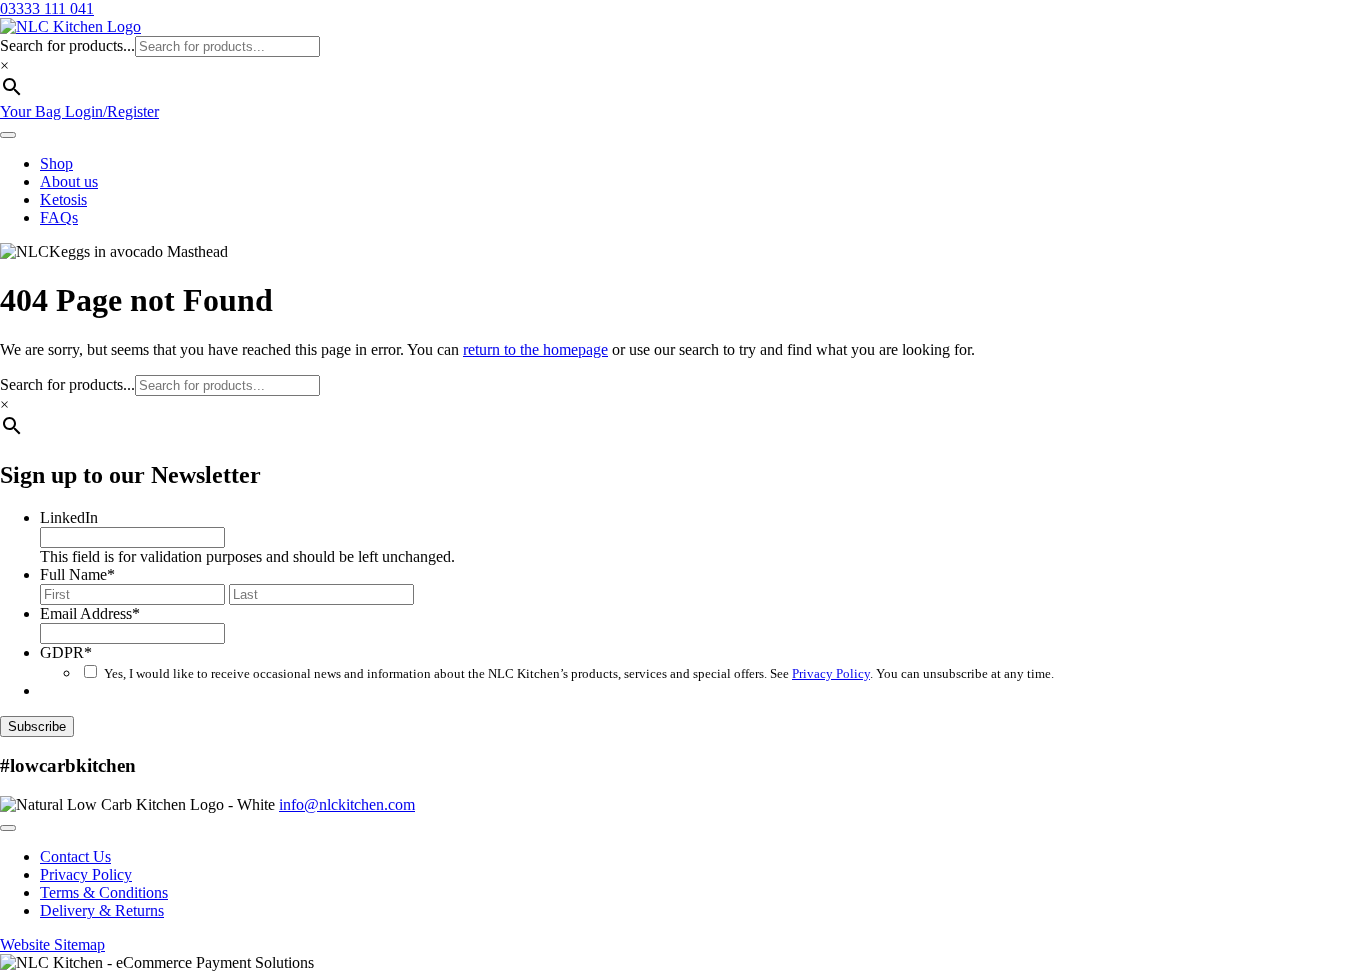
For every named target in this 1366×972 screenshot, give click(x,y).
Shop (56, 163)
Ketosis (63, 199)
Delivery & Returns (102, 910)
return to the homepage (535, 349)
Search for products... (67, 45)
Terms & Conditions (104, 892)
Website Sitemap (52, 944)
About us (69, 181)
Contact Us (75, 856)
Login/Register (112, 111)
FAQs (59, 217)
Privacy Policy (831, 673)
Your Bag (32, 111)
